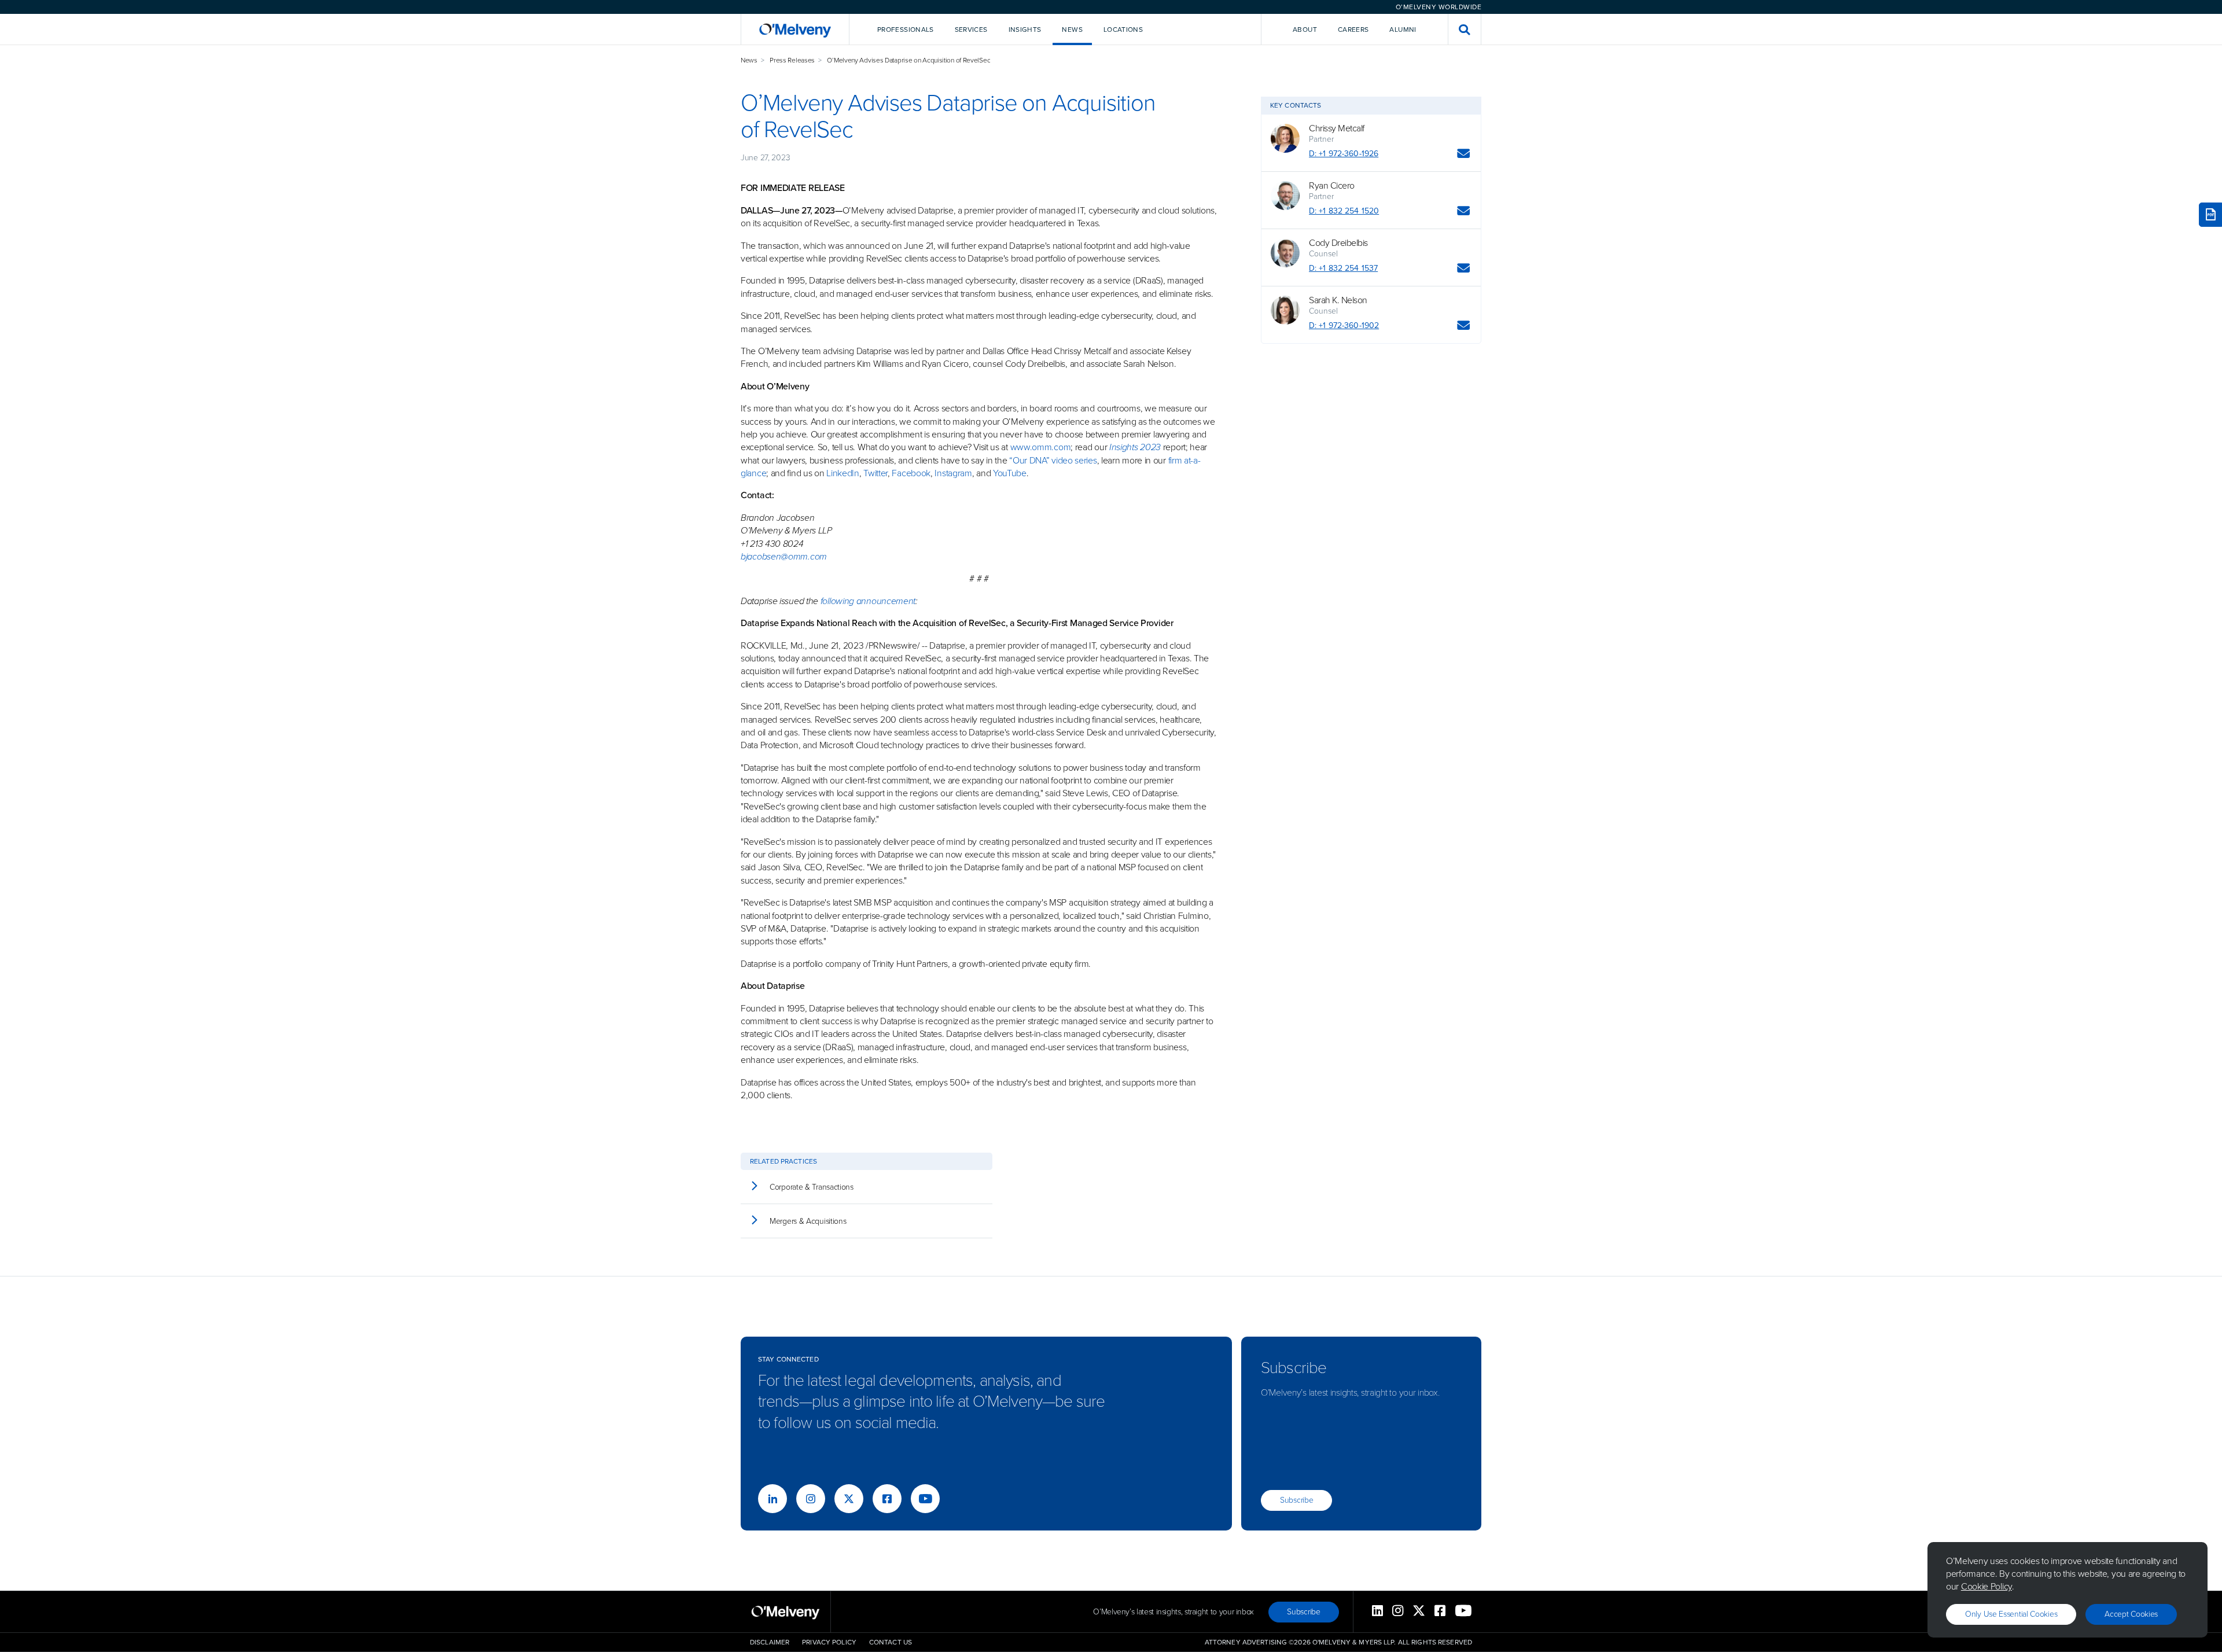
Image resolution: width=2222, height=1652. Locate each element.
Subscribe (1296, 1500)
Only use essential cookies (2011, 1614)
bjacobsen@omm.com (784, 556)
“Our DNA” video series (1053, 460)
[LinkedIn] (772, 1499)
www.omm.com (1041, 447)
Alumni (1403, 30)
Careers (1353, 30)
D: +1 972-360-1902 (1344, 325)
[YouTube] (925, 1499)
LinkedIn (843, 473)
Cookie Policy (1986, 1586)
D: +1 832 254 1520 (1344, 211)
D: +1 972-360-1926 (1344, 154)
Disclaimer (770, 1642)
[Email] (1464, 155)
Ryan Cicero (1332, 186)
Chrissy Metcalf (1337, 128)
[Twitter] (849, 1499)
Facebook (911, 473)
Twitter (874, 473)
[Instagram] (811, 1499)
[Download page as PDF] (2210, 215)
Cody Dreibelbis (1338, 243)
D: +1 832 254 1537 (1343, 268)
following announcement (868, 601)
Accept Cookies (2131, 1614)
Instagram (953, 473)
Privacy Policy (829, 1642)
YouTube (1010, 473)
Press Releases (792, 60)
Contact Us (891, 1642)
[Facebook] (887, 1499)
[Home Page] (795, 29)
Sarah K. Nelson (1338, 300)
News (749, 60)
